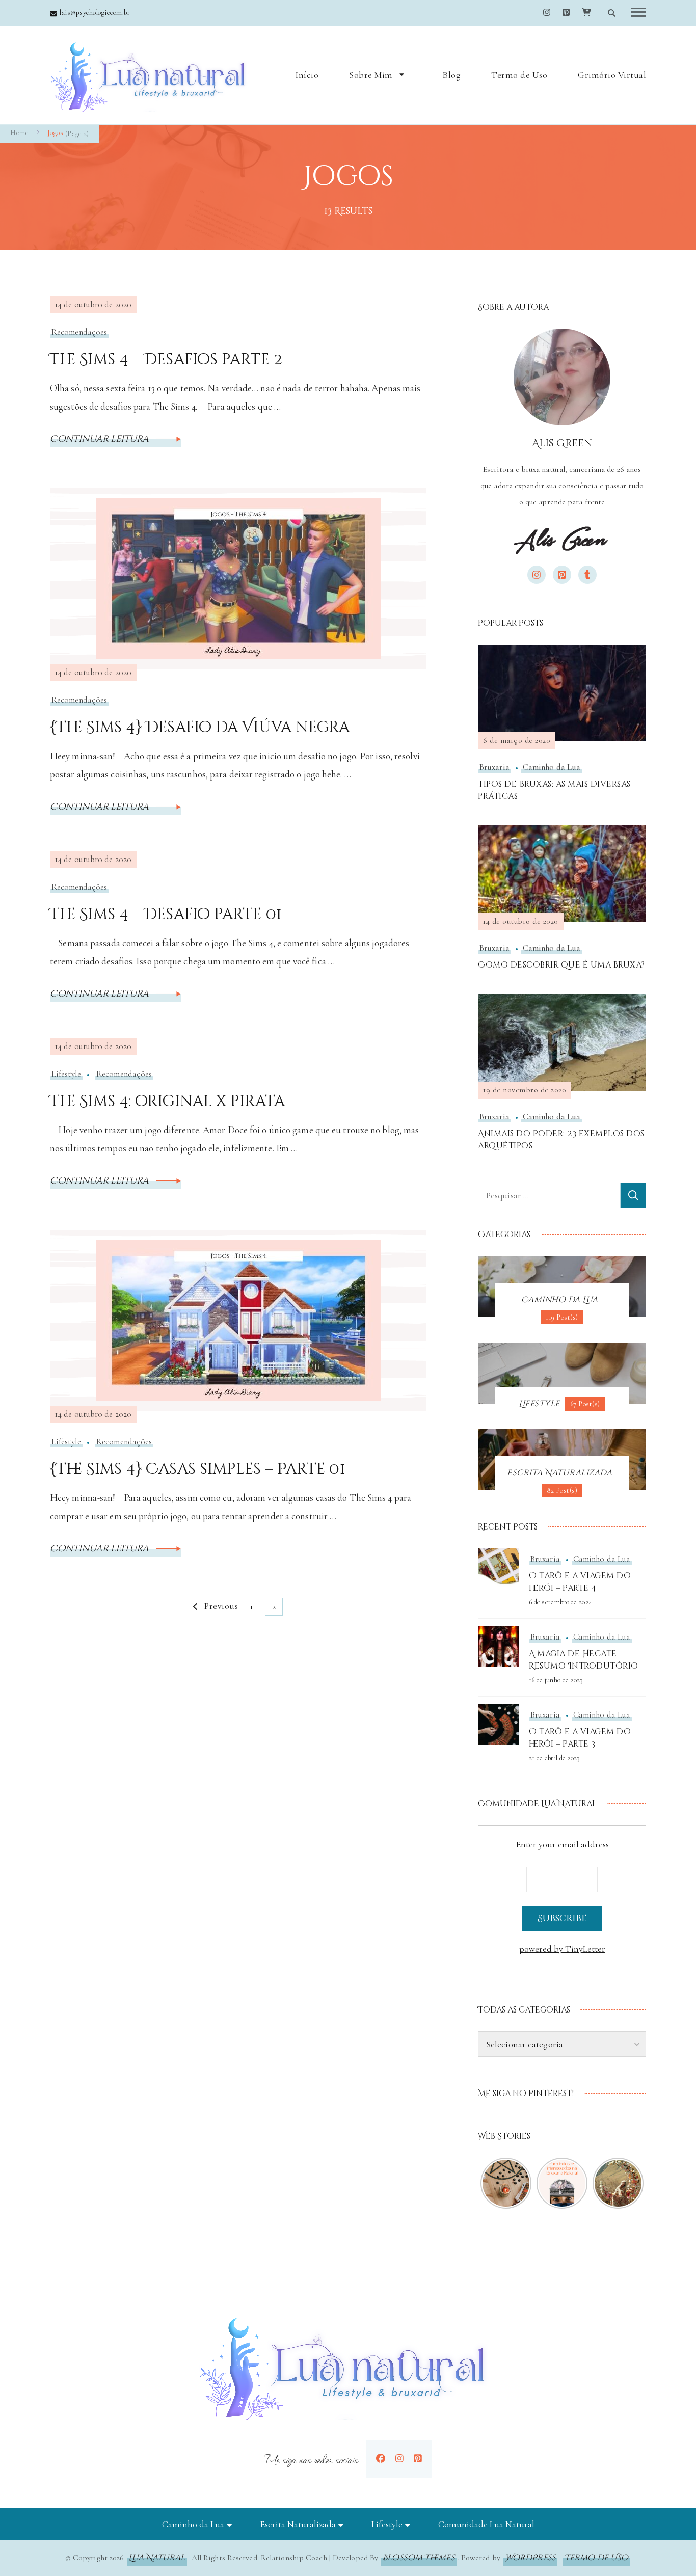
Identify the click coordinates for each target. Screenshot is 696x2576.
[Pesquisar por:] (549, 1195)
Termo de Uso (519, 75)
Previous (221, 1606)
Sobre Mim (371, 75)
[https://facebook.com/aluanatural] (381, 2459)
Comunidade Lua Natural (486, 2524)
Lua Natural (157, 2558)
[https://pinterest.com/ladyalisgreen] (418, 2459)
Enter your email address (562, 1844)
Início (307, 75)
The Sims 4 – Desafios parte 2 (166, 360)
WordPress (530, 2558)
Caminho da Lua (552, 767)
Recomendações (79, 332)
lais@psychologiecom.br (95, 12)
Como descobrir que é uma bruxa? (561, 965)
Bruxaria (494, 767)
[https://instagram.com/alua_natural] (399, 2459)
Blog (451, 75)
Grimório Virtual (612, 75)
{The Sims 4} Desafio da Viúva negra (200, 728)
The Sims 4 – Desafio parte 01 (166, 915)
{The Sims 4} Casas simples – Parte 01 (197, 1469)
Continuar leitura (100, 439)
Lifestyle (66, 1074)
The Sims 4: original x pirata (167, 1102)
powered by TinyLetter (562, 1949)
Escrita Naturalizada (298, 2524)
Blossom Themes (419, 2558)
